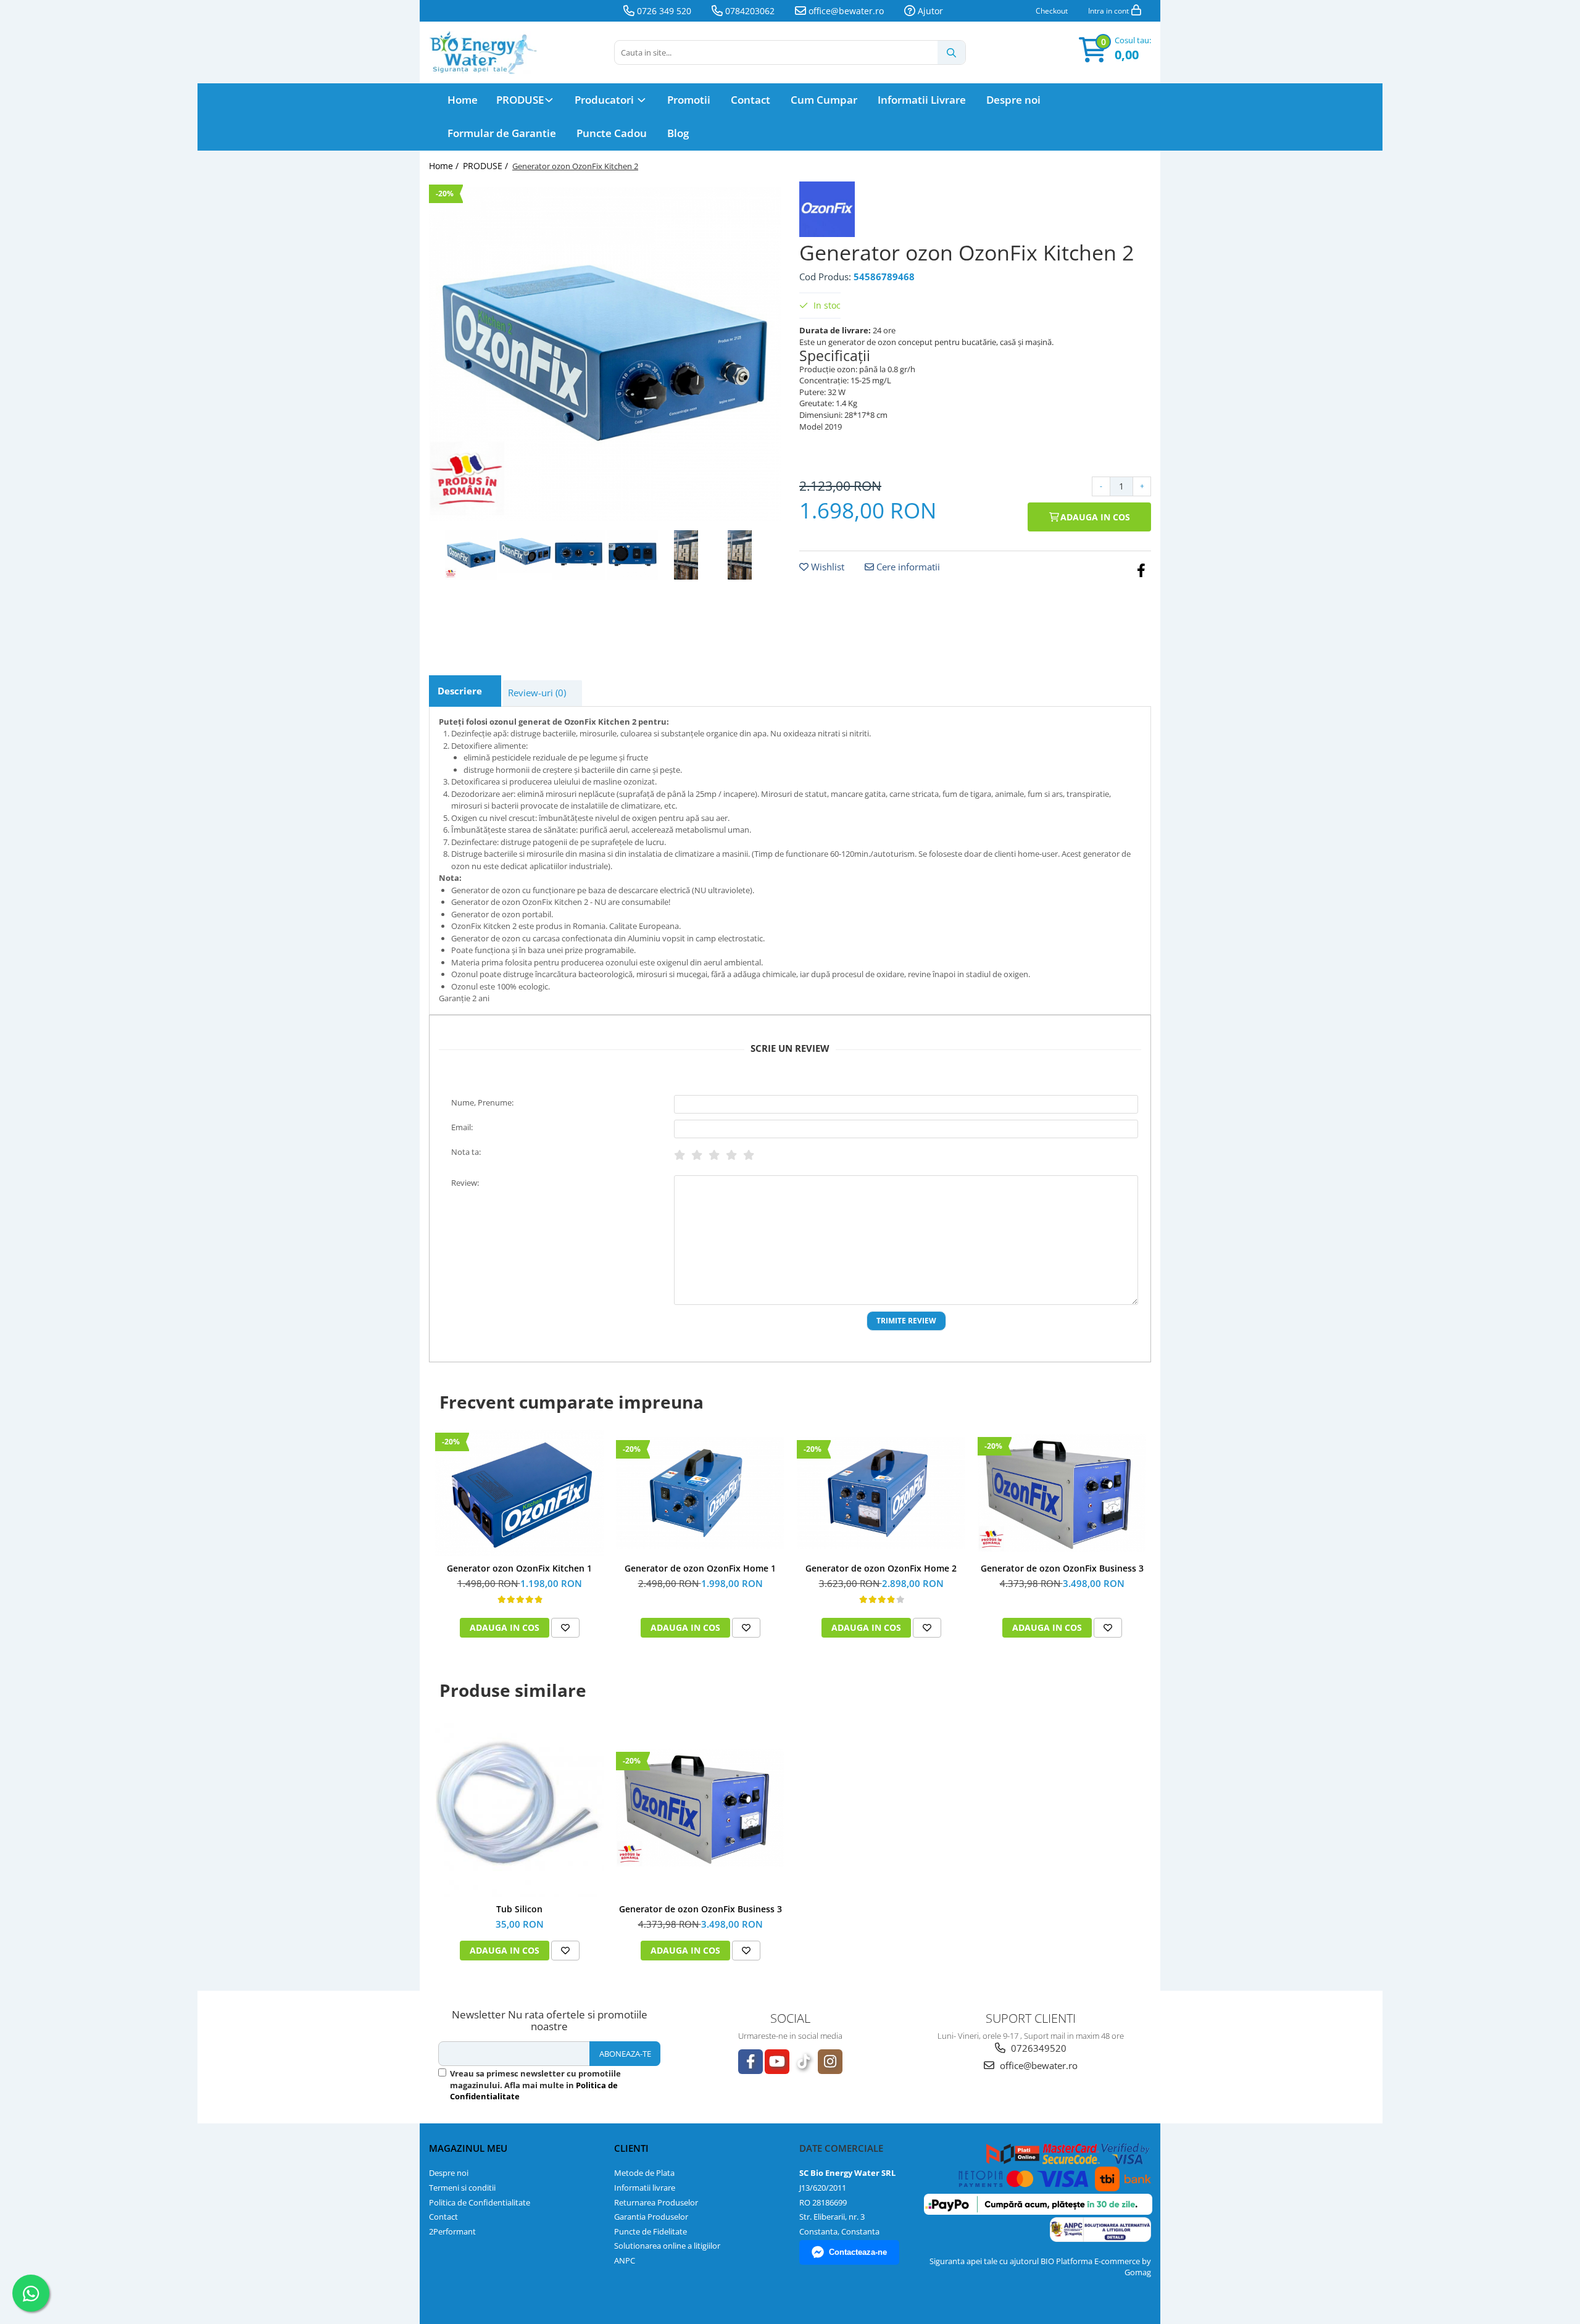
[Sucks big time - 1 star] (680, 1155)
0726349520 (1037, 2048)
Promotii (689, 100)
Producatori (605, 100)
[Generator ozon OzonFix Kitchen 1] (519, 1493)
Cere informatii (907, 567)
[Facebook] (750, 2062)
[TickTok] (804, 2062)
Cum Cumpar (824, 100)
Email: (462, 1127)
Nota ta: (466, 1152)
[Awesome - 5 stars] (749, 1155)
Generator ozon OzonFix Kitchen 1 (519, 1568)
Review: (465, 1183)
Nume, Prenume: (482, 1102)
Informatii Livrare (922, 100)
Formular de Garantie (502, 133)
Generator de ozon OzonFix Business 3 (1062, 1568)
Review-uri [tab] (537, 693)
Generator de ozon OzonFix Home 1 (700, 1568)
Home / (445, 166)
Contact (750, 100)
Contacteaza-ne (858, 2252)
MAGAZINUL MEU (468, 2148)
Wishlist (826, 567)
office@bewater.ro (845, 11)
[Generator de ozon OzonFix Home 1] (700, 1493)
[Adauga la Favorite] (565, 1628)
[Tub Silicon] (519, 1808)
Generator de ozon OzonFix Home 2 (881, 1568)
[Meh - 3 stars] (714, 1155)
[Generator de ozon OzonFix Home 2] (881, 1493)
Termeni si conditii (462, 2188)
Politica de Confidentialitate (480, 2202)
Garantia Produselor (651, 2217)
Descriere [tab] (460, 691)
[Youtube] (777, 2062)
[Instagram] (830, 2062)
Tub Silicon (519, 1909)
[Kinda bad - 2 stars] (697, 1155)
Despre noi (1013, 100)
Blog (678, 133)
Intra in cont (1109, 11)
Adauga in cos (1094, 517)
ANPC (625, 2260)
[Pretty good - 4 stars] (731, 1155)
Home (463, 100)
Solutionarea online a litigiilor (667, 2246)
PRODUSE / (487, 166)
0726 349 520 (663, 11)
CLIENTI (631, 2148)
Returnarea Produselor (656, 2202)
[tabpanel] (605, 354)
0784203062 (749, 11)
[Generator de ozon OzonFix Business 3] (1062, 1493)
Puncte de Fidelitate (651, 2231)
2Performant (452, 2231)
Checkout (1052, 11)
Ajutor (929, 11)
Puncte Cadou (612, 133)
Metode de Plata (644, 2173)
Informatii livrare (645, 2188)
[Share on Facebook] (1141, 570)
